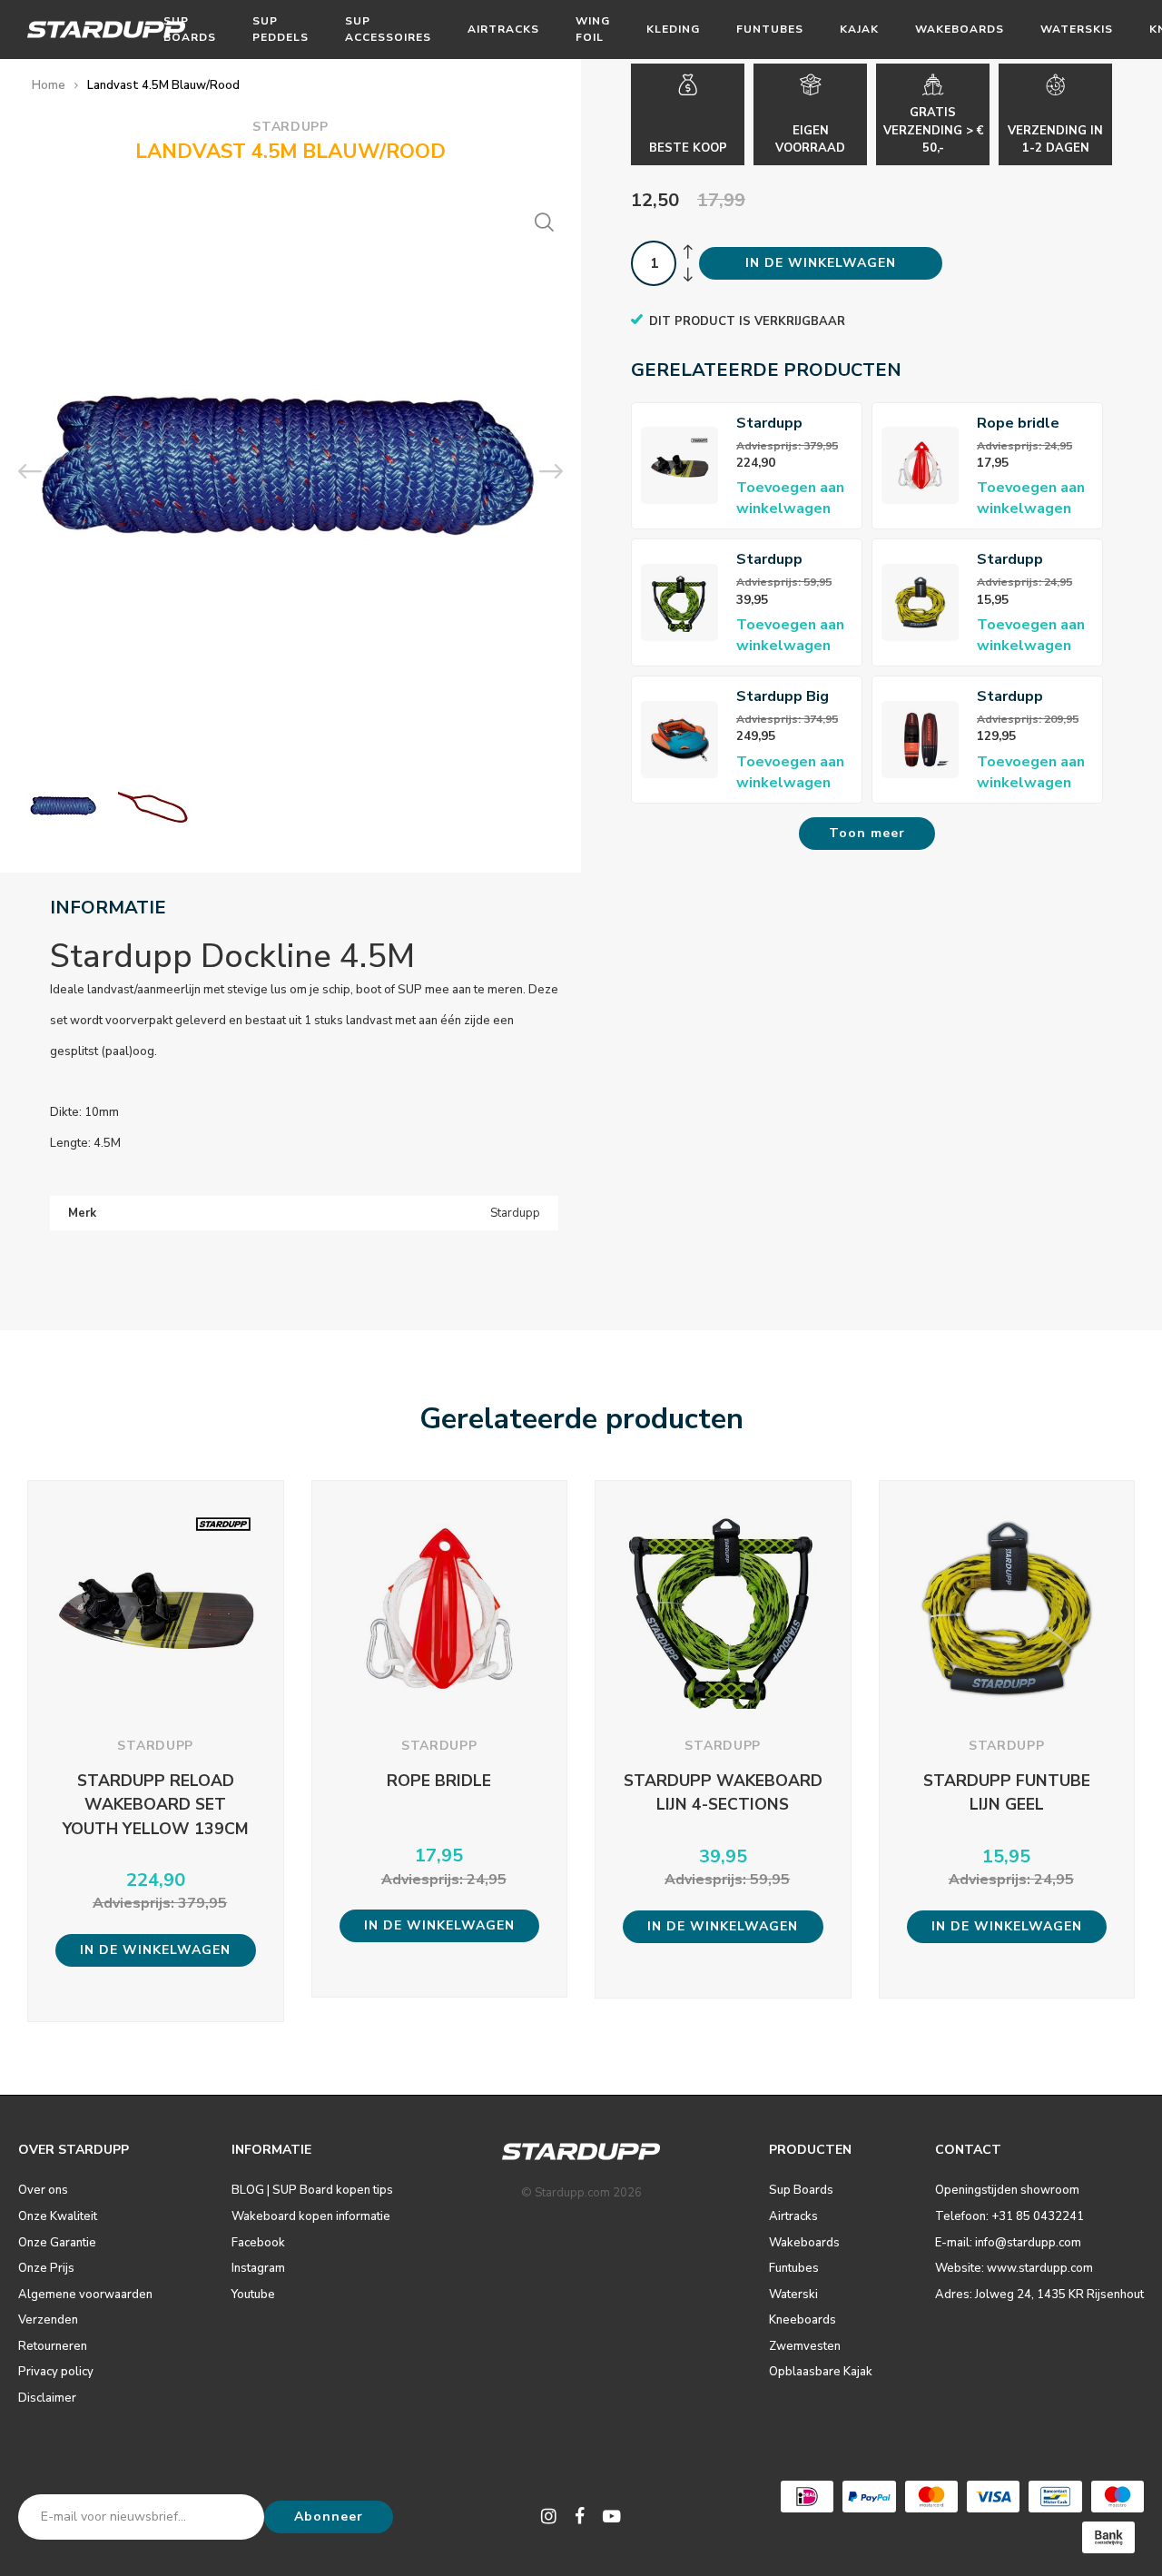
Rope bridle (1018, 423)
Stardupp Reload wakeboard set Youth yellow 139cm (790, 424)
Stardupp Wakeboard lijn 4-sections (789, 560)
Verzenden (48, 2320)
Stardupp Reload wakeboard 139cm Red (1016, 697)
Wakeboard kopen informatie (311, 2216)
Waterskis (1077, 29)
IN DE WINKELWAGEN (821, 263)
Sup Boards (190, 29)
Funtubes (770, 29)
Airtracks (503, 29)
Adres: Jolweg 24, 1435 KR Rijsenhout (1039, 2295)
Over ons (43, 2190)
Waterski (793, 2295)
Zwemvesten (805, 2346)
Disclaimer (47, 2398)
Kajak (859, 29)
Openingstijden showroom (1007, 2190)
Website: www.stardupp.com (1014, 2268)
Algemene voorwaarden (85, 2295)
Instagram (258, 2268)
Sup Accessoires (388, 29)
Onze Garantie (57, 2243)
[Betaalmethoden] (807, 2497)
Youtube (253, 2295)
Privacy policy (56, 2372)
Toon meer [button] (867, 833)
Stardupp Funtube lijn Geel (1018, 560)
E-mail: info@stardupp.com (1008, 2243)
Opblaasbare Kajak (821, 2372)
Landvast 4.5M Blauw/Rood (163, 85)
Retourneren (53, 2346)
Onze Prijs (46, 2268)
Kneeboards (803, 2320)
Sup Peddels (281, 29)
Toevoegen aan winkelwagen (790, 498)
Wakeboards (960, 29)
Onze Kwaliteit (58, 2216)
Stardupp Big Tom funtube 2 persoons (788, 697)
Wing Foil (593, 29)
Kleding (673, 29)
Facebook (258, 2243)
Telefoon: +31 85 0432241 (1009, 2216)
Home (49, 85)
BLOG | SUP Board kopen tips (312, 2190)
